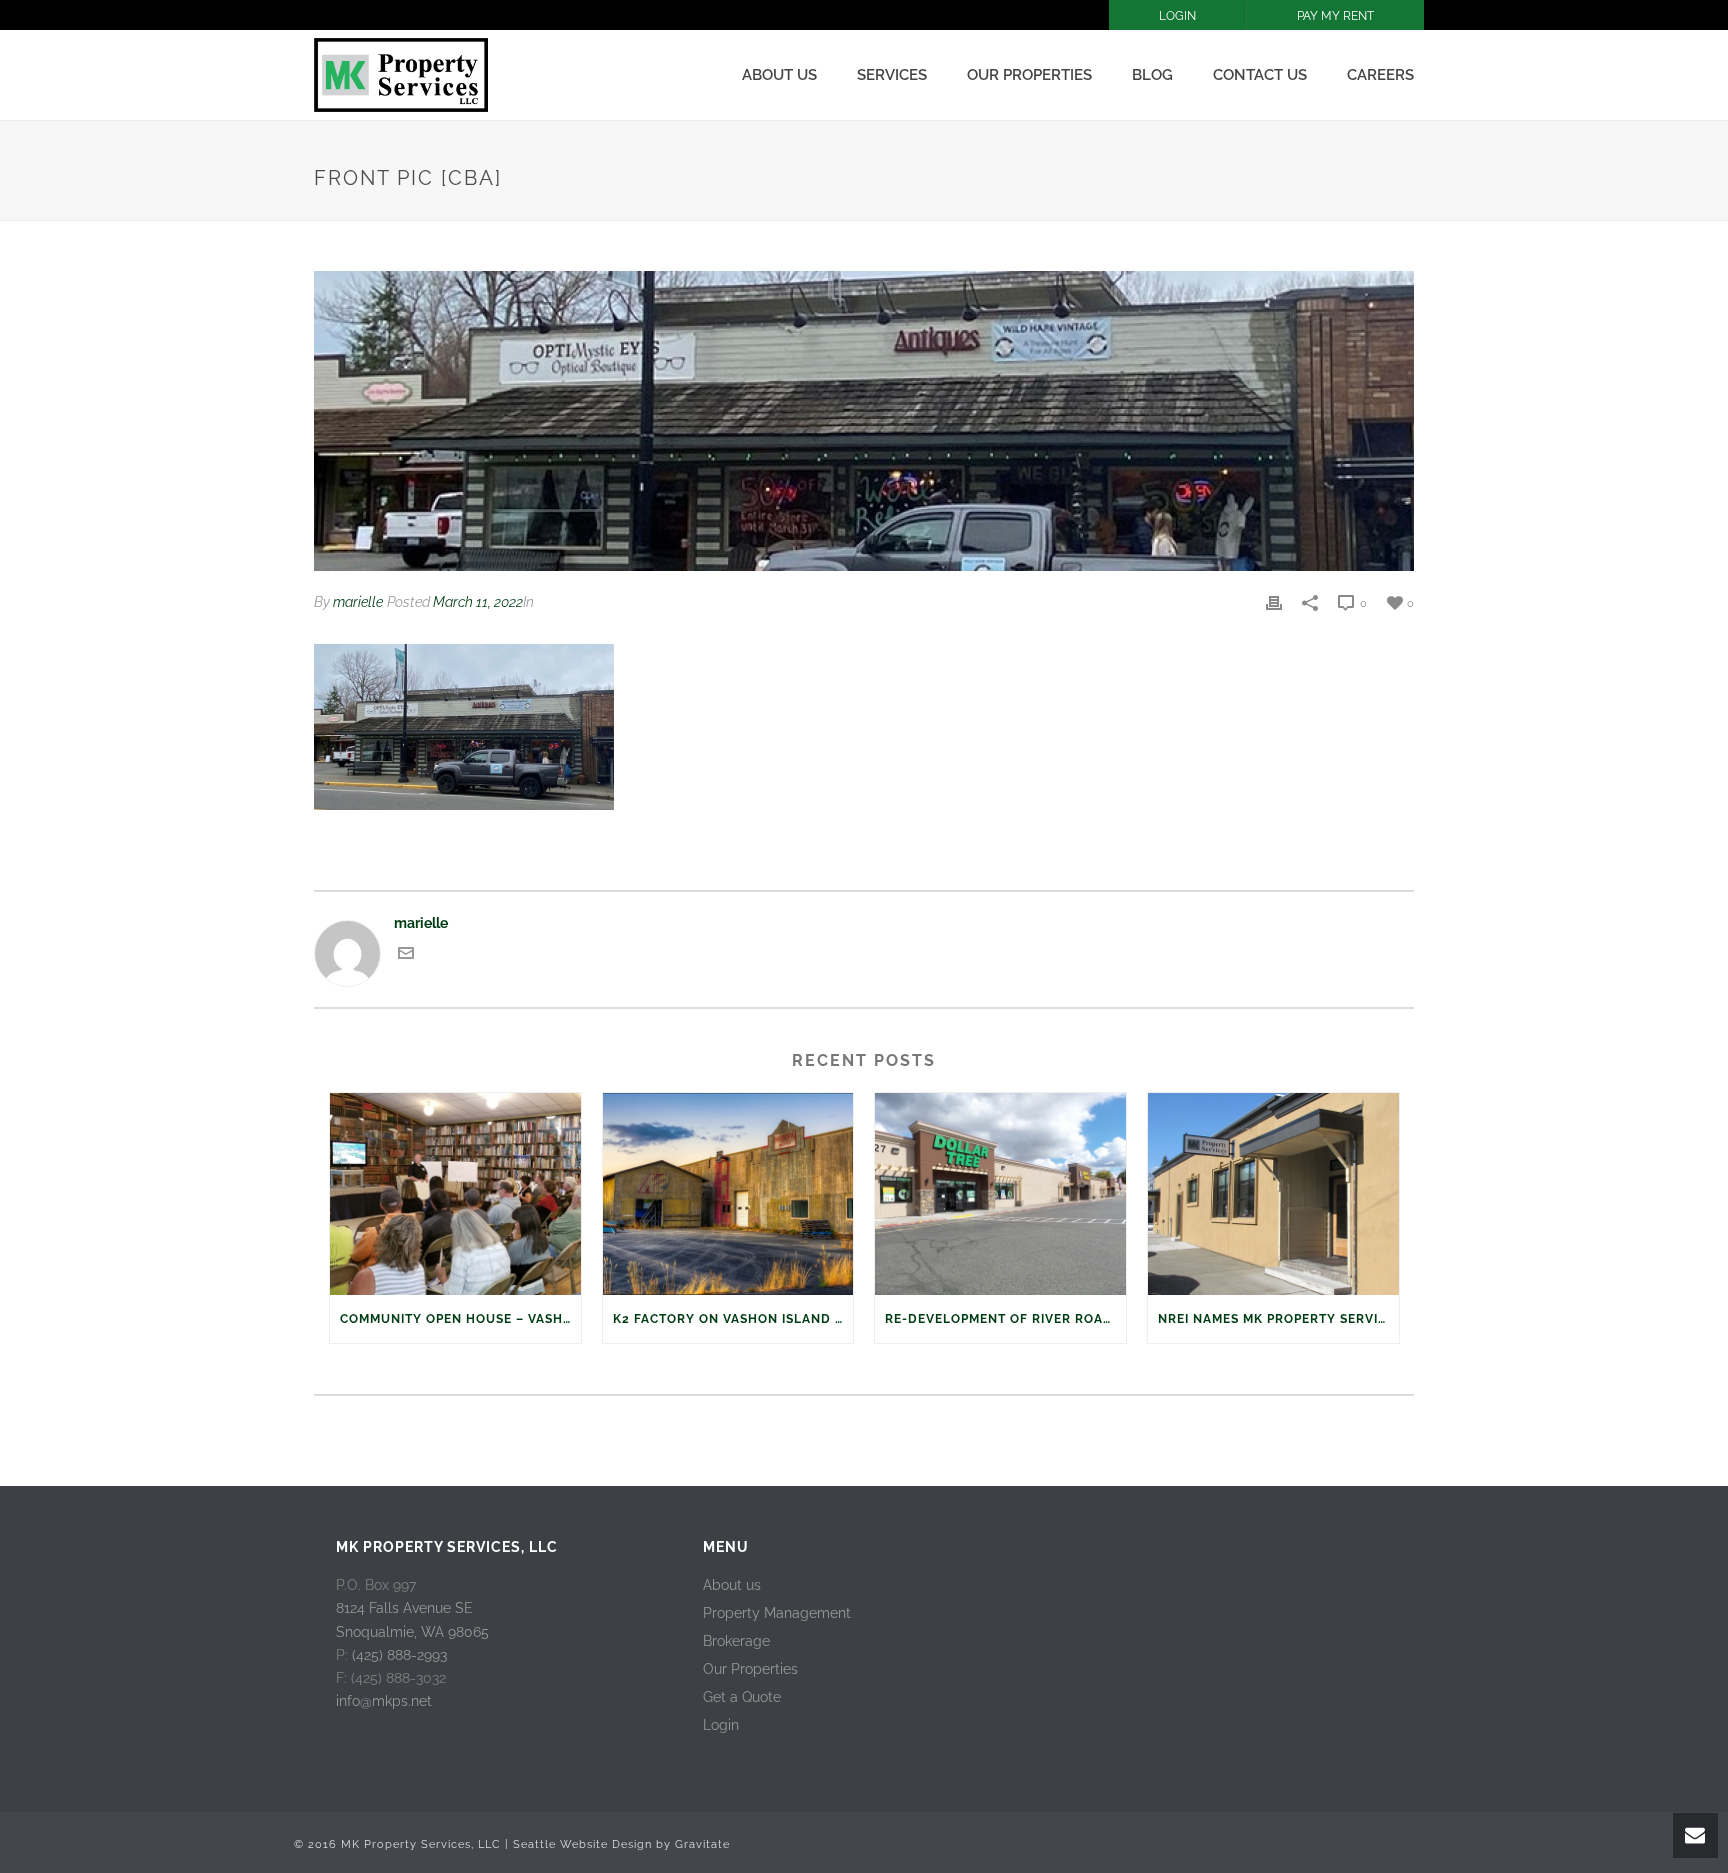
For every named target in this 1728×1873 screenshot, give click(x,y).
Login (721, 1725)
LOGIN (1177, 16)
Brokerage (736, 1641)
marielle (358, 602)
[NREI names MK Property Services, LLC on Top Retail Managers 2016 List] (1273, 1193)
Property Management (777, 1613)
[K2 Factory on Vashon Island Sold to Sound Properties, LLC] (728, 1193)
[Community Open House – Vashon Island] (455, 1193)
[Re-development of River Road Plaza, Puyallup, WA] (1000, 1193)
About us (779, 75)
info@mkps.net (384, 1701)
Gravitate (702, 1844)
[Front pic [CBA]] (864, 421)
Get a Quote (742, 1697)
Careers (1380, 75)
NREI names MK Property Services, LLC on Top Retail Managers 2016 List (1278, 1319)
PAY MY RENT (1335, 16)
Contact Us (1260, 75)
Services (892, 75)
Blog (1152, 75)
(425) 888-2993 (399, 1655)
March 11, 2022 (478, 602)
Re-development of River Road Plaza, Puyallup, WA (1005, 1319)
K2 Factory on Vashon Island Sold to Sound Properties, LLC (733, 1319)
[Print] (1274, 602)
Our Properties (1029, 75)
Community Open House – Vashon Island (460, 1319)
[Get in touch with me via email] (406, 956)
